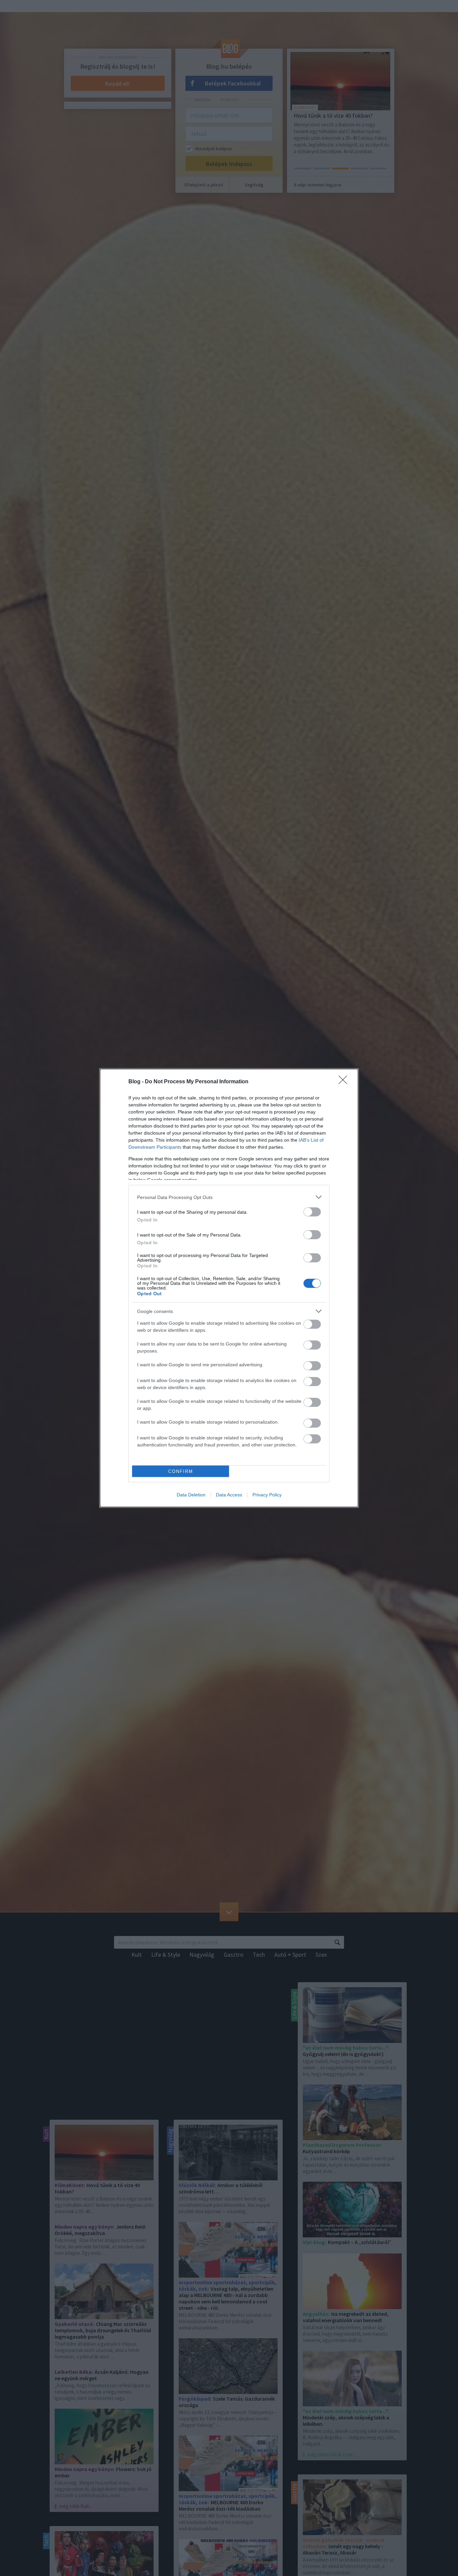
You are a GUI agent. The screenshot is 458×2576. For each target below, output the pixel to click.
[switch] (312, 1212)
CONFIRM (181, 1471)
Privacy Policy (267, 1495)
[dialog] (229, 1288)
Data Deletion (191, 1495)
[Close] (345, 1082)
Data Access (229, 1495)
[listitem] (229, 1197)
